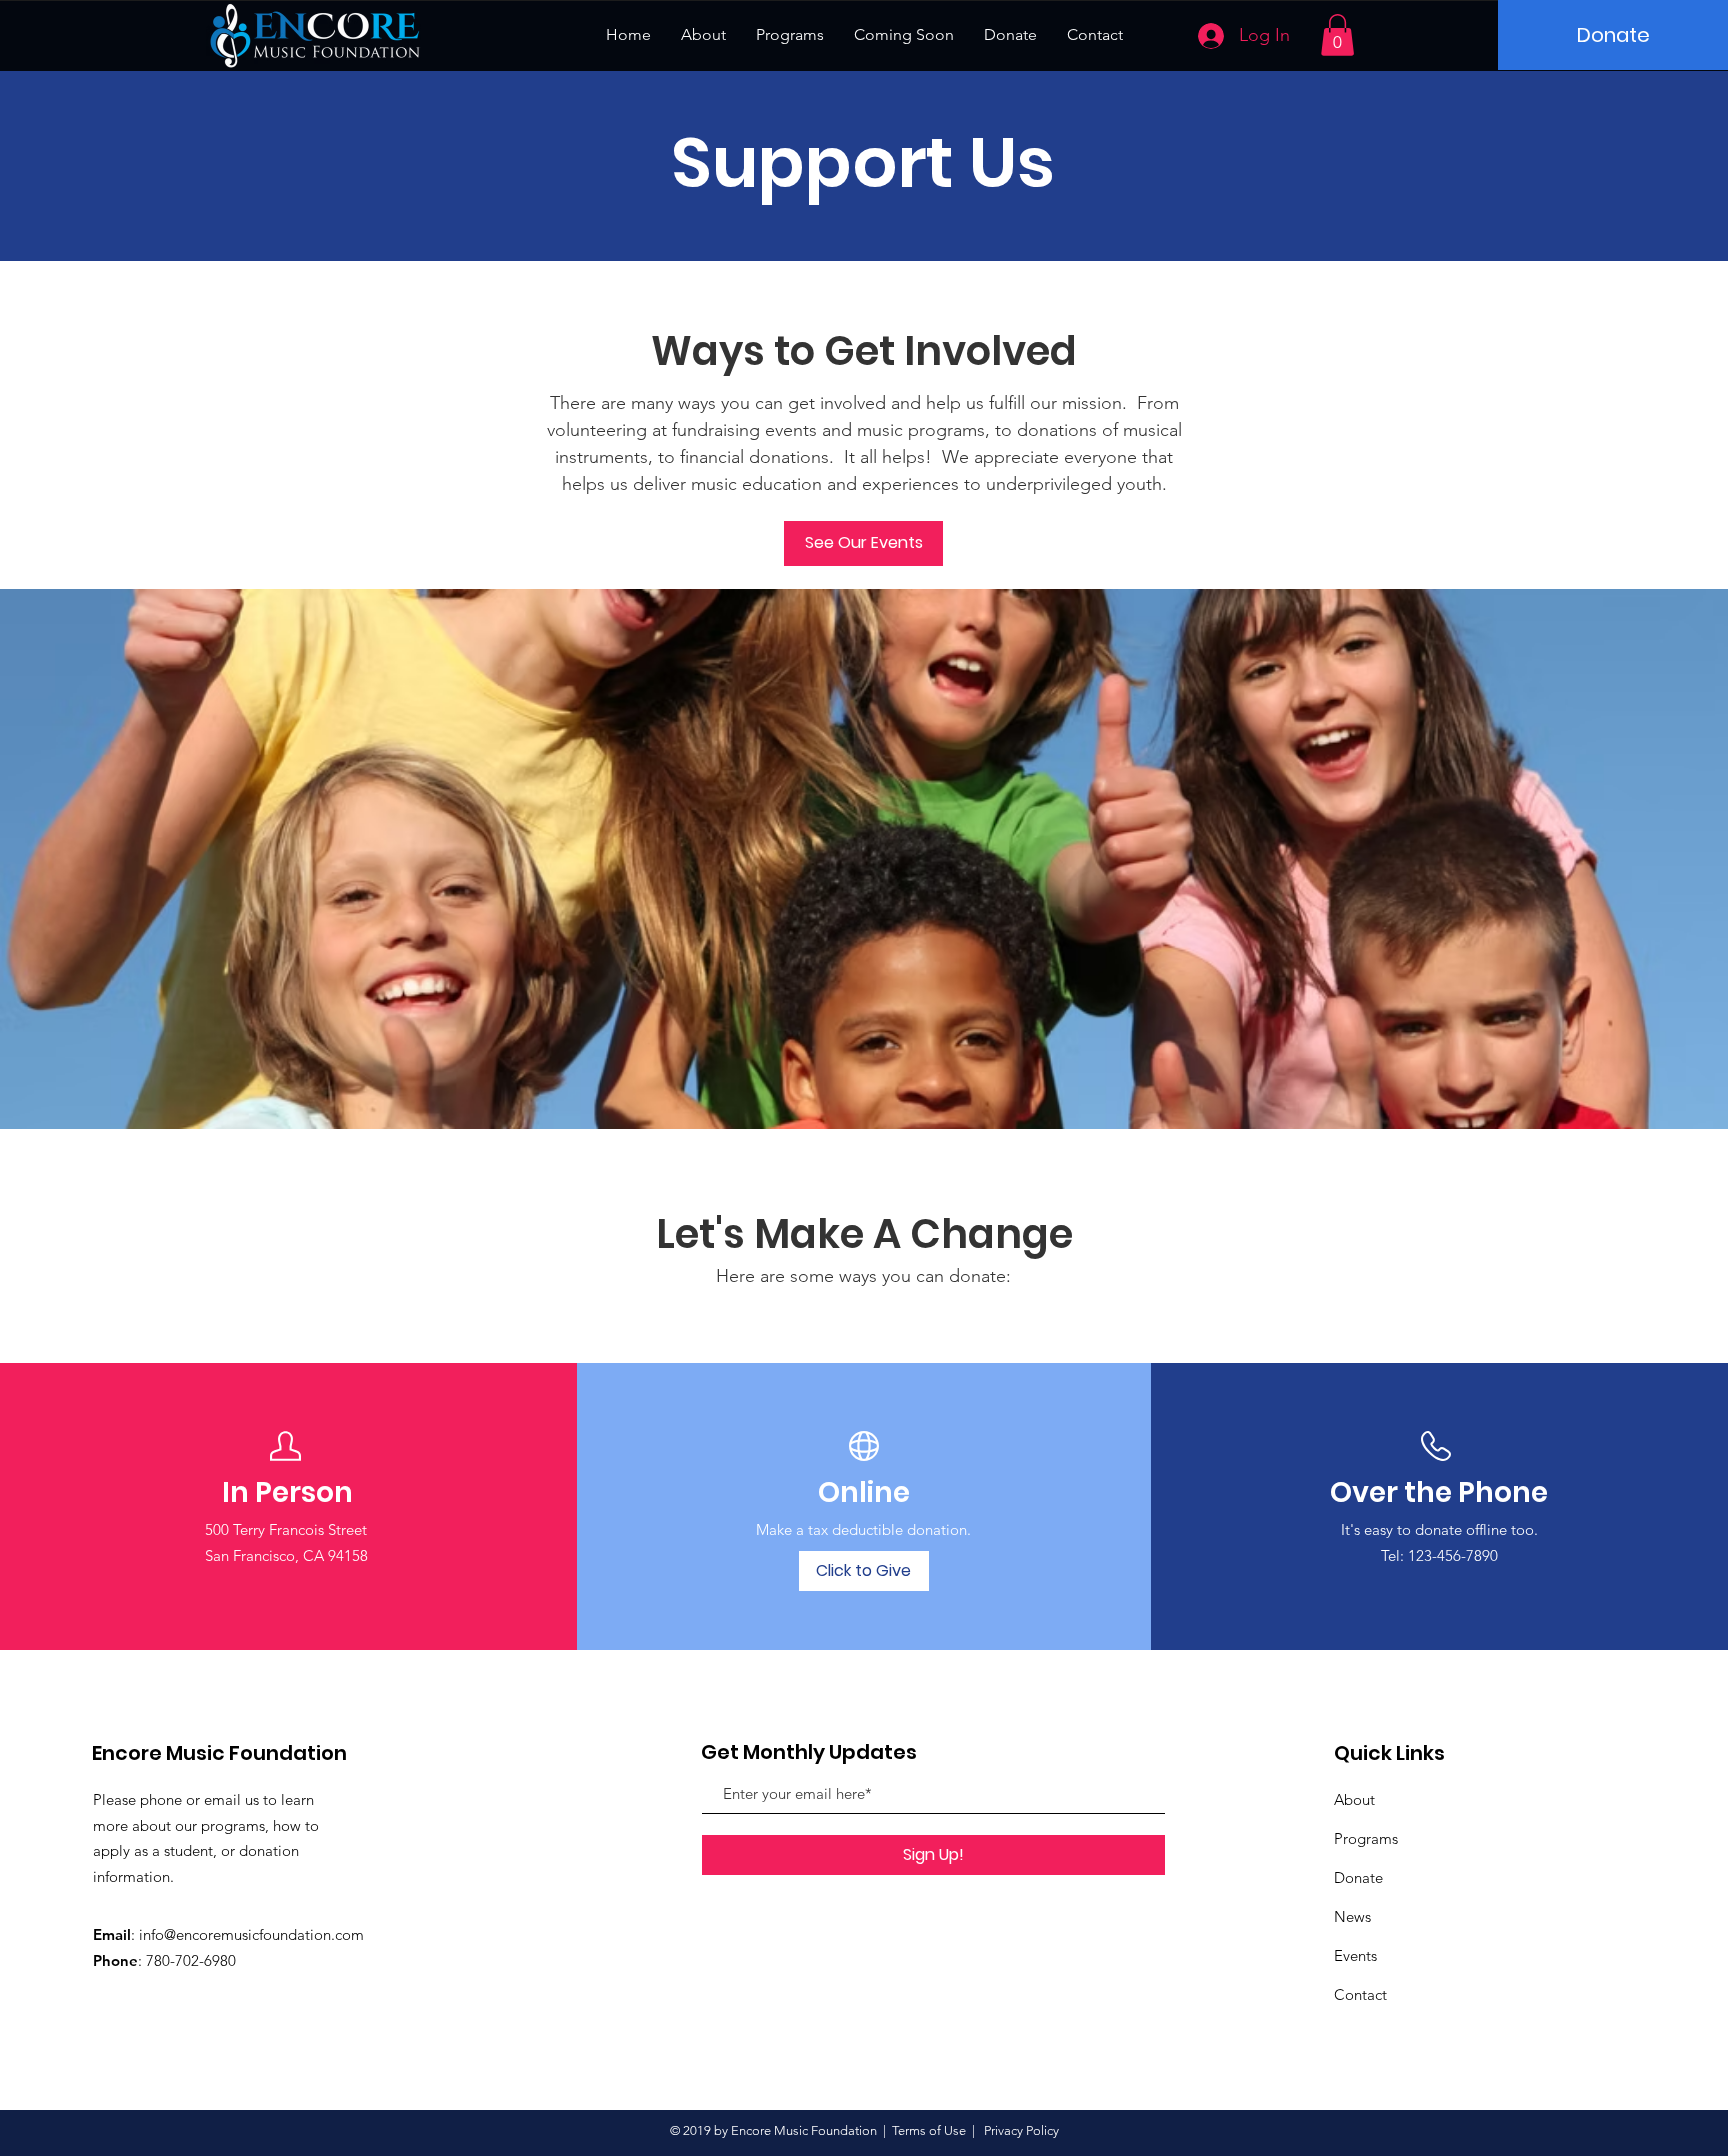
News (1352, 1916)
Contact (1360, 1994)
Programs (1366, 1838)
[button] (1337, 35)
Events (1355, 1955)
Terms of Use (929, 2130)
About (1354, 1799)
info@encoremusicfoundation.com (251, 1934)
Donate (1358, 1877)
